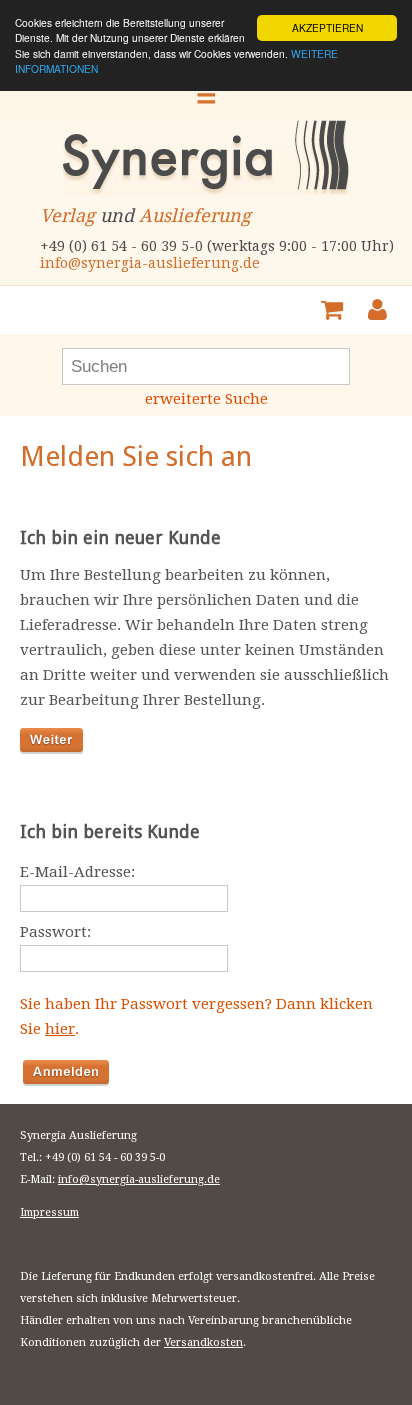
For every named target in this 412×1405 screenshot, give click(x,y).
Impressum (49, 1212)
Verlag (67, 215)
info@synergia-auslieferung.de (150, 263)
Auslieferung (195, 215)
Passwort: (55, 932)
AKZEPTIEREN (327, 27)
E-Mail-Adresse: (77, 872)
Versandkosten (203, 1342)
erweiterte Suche (206, 399)
